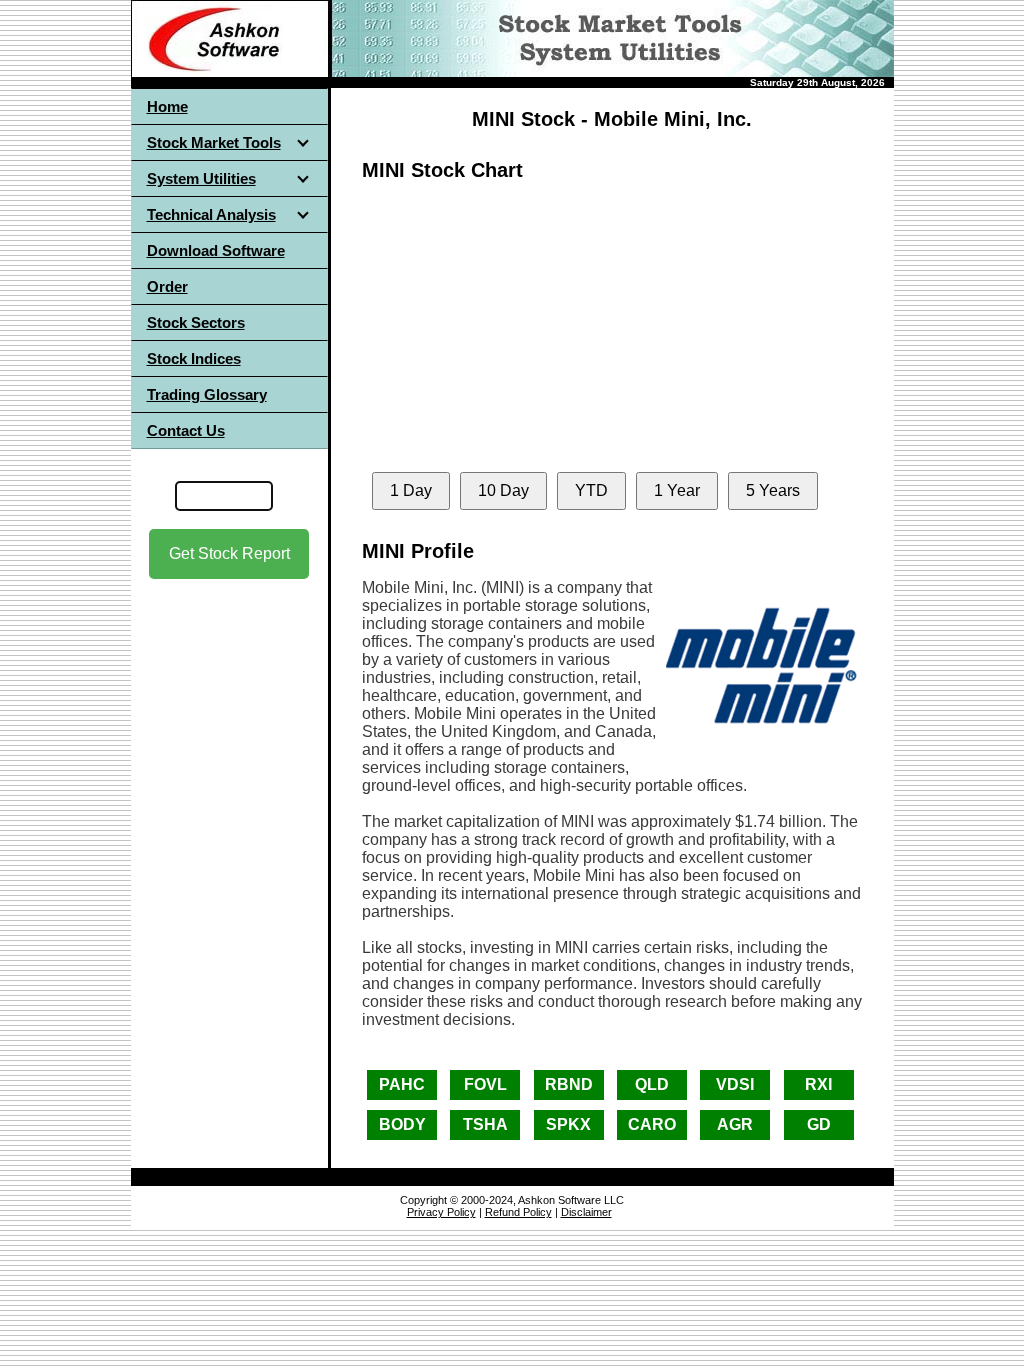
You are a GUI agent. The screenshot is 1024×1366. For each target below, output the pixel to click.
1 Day (411, 490)
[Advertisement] (229, 759)
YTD (591, 490)
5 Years (773, 490)
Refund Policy (518, 1212)
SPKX (568, 1124)
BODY (402, 1124)
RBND (569, 1084)
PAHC (402, 1084)
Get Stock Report (229, 553)
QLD (652, 1084)
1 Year (677, 490)
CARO (652, 1124)
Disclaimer (586, 1212)
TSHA (485, 1124)
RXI (818, 1084)
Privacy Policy (441, 1212)
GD (819, 1124)
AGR (735, 1124)
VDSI (735, 1084)
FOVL (485, 1084)
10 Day (503, 490)
